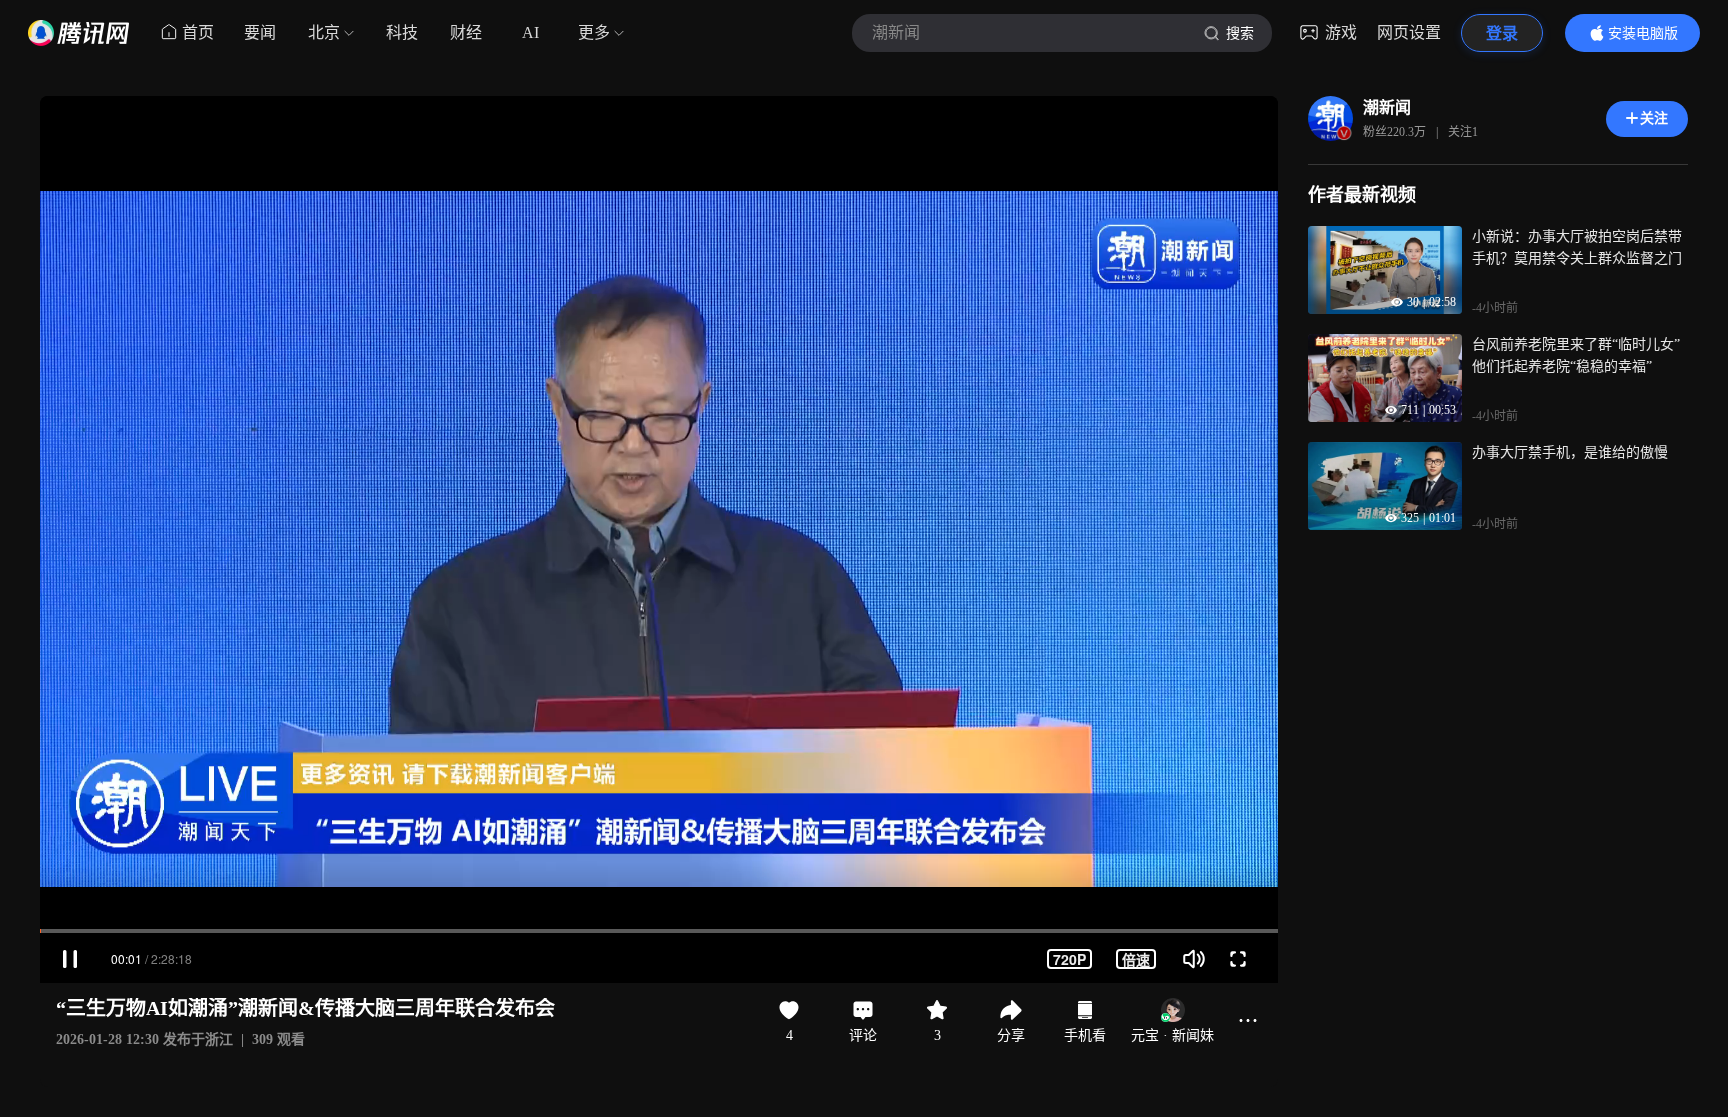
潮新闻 (1387, 107)
